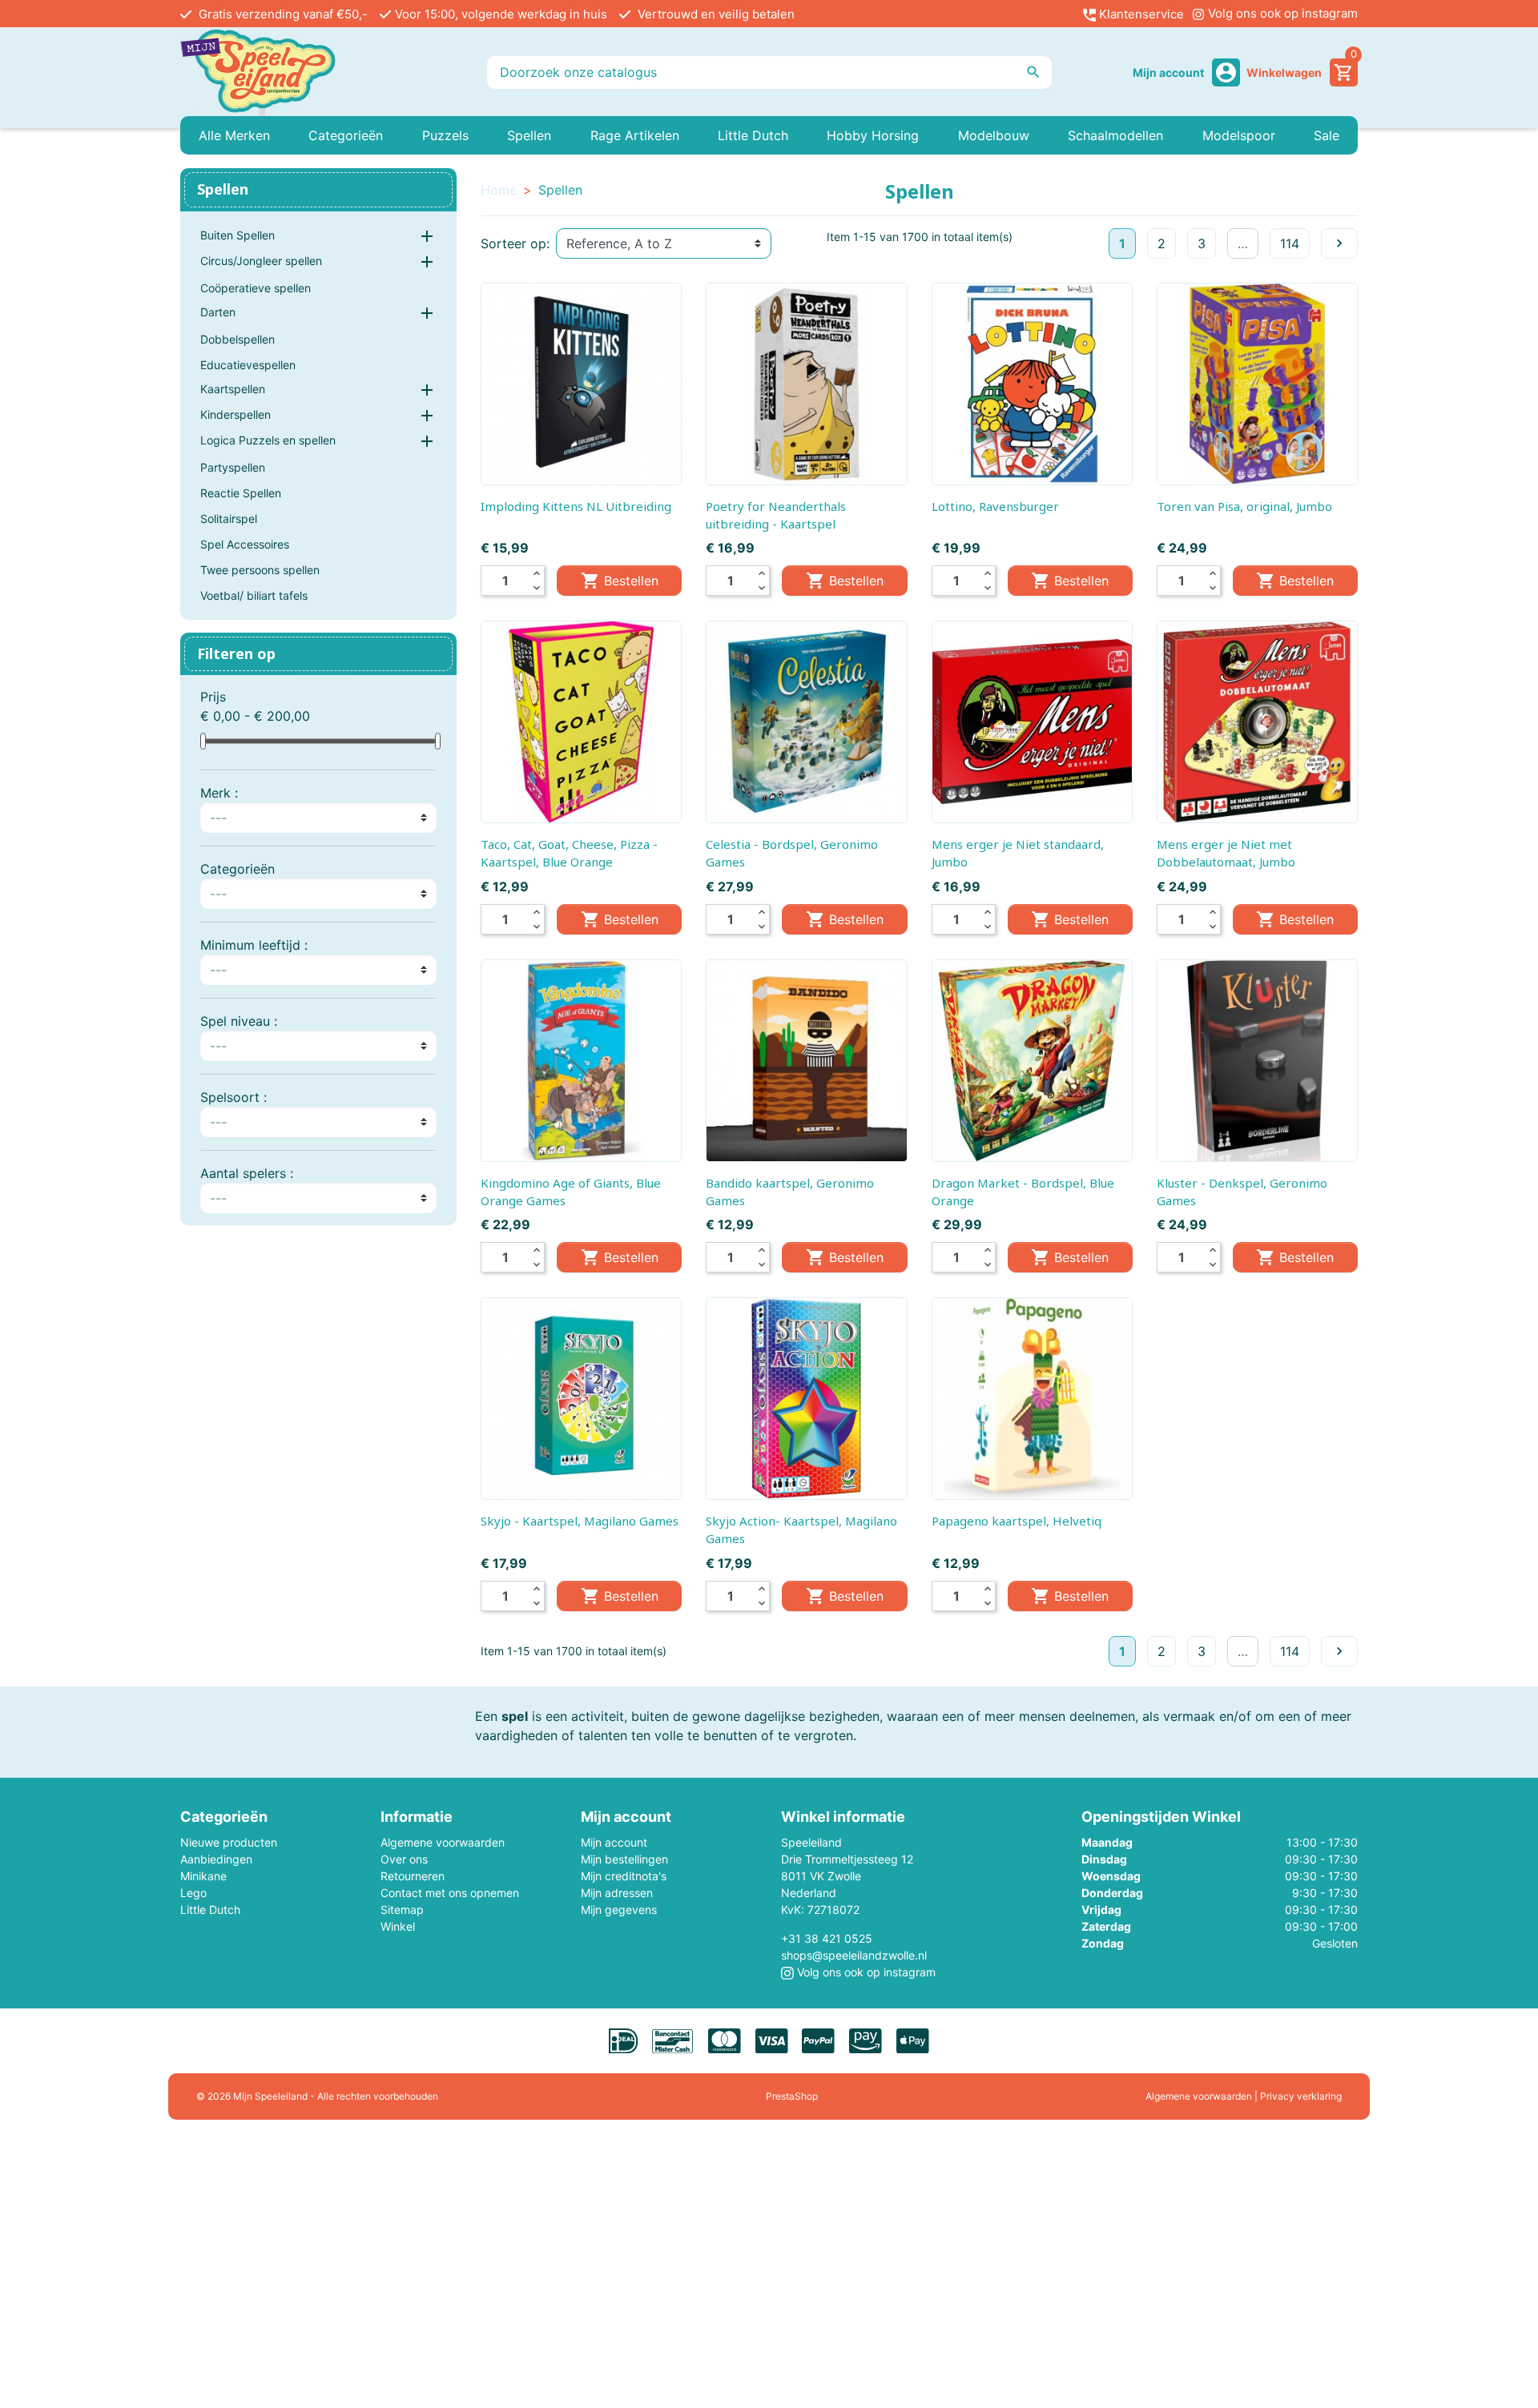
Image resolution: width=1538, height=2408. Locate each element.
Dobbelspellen (238, 339)
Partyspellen (233, 467)
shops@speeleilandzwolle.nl (854, 1955)
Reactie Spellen (241, 493)
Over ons (404, 1859)
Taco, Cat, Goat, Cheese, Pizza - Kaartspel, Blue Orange (569, 853)
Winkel (398, 1926)
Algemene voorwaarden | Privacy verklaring (1244, 2096)
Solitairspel (229, 519)
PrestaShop (792, 2096)
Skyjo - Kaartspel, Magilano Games (580, 1521)
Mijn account (614, 1842)
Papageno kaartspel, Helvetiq (1017, 1521)
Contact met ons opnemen (450, 1893)
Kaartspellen (233, 389)
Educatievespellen (248, 365)
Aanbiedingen (216, 1859)
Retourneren (413, 1876)
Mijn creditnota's (624, 1876)
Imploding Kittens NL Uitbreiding (576, 506)
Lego (193, 1893)
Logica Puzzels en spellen (268, 440)
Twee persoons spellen (260, 570)
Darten (218, 312)
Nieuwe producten (229, 1842)
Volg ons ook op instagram (1281, 13)
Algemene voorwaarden (443, 1842)
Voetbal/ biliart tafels (254, 595)
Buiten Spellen (238, 235)
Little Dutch (210, 1910)
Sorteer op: (515, 243)
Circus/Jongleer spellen (261, 261)
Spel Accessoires (245, 544)
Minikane (203, 1876)
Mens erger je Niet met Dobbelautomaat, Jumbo (1226, 853)
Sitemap (402, 1910)
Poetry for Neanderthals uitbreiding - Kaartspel (776, 515)
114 (1290, 243)
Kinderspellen (236, 414)
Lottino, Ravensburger (995, 506)
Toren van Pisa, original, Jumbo (1244, 506)
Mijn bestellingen (624, 1859)
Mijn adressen (617, 1893)
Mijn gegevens (619, 1910)
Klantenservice (1140, 14)
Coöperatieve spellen (256, 288)
